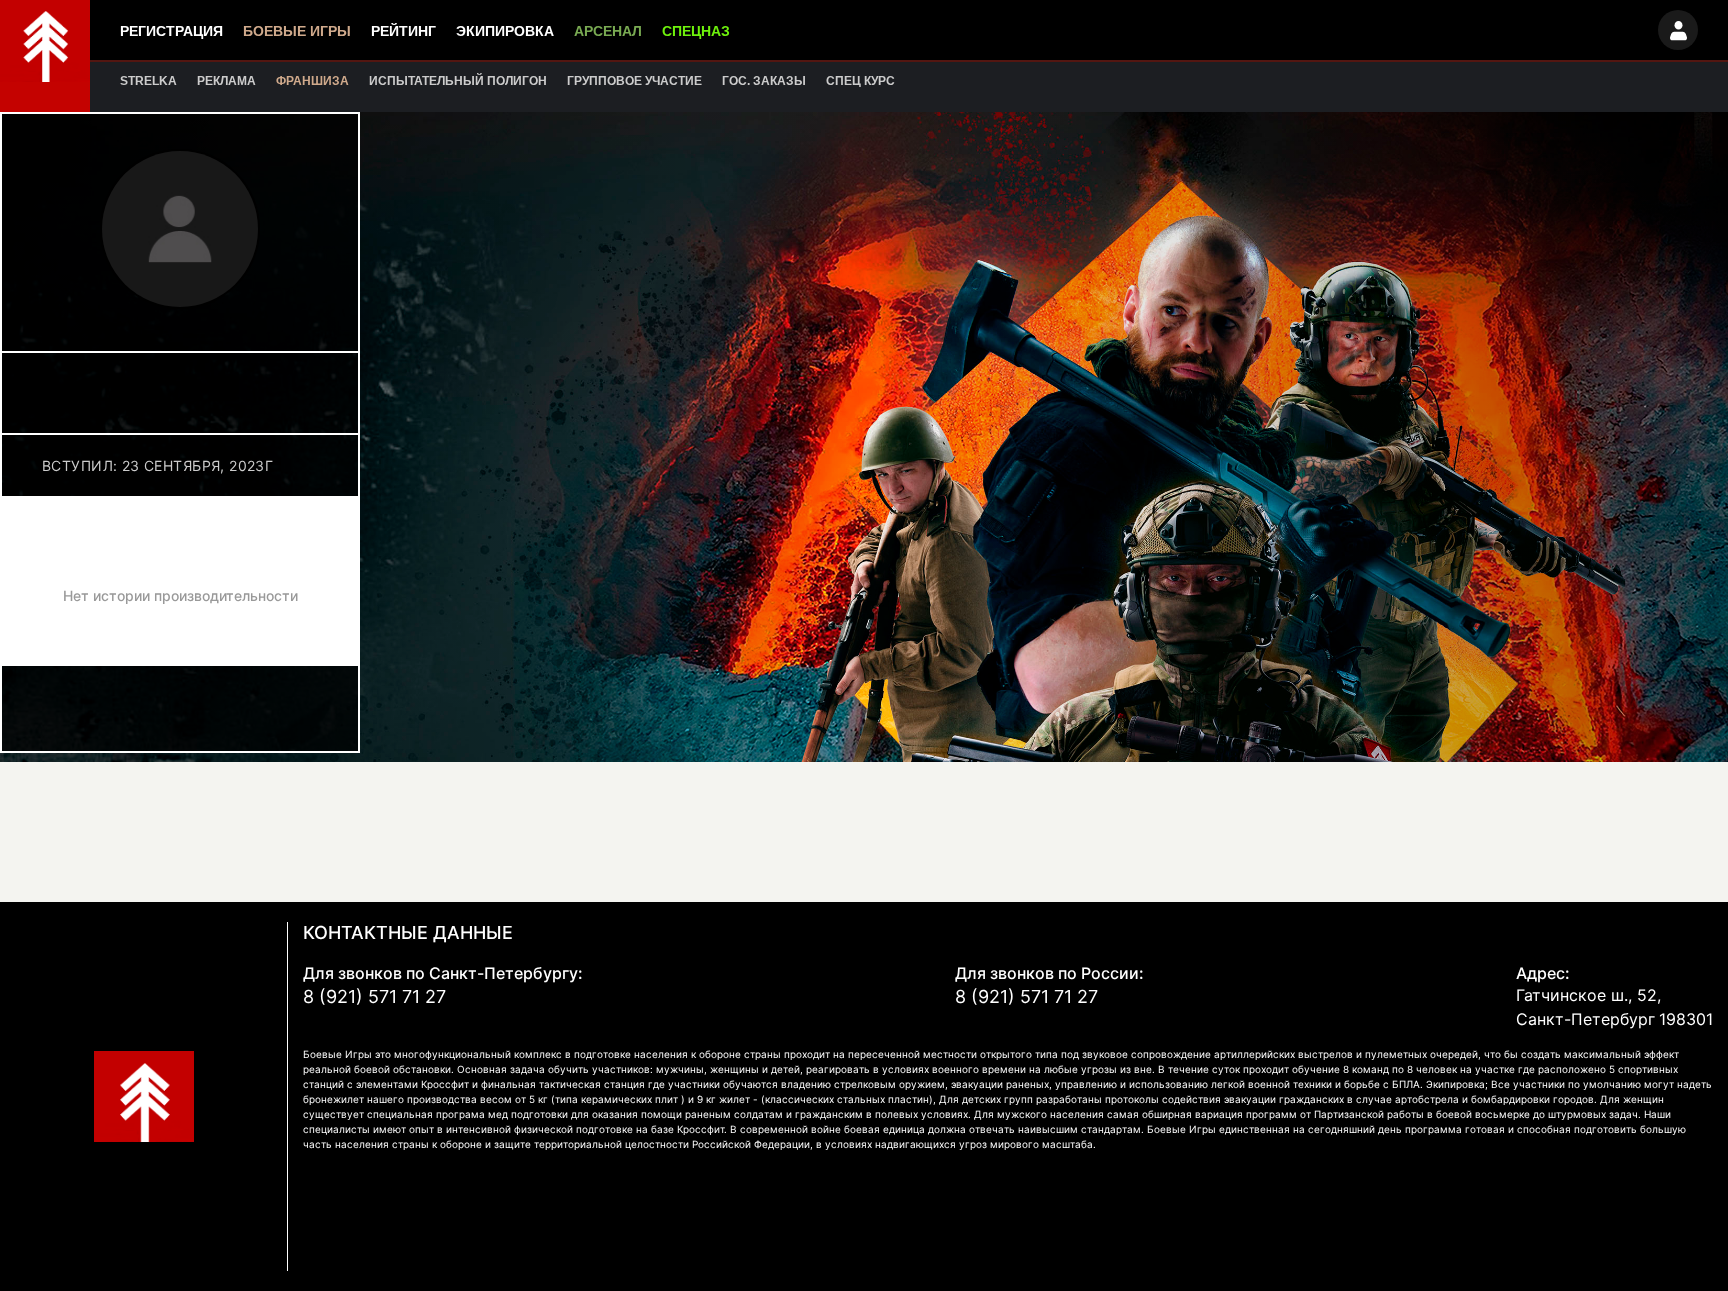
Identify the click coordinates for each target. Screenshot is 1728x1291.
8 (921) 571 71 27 (374, 996)
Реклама (226, 81)
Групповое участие (634, 81)
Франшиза (312, 81)
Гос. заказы (764, 81)
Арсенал (608, 31)
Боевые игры (297, 31)
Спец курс (860, 81)
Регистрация (171, 31)
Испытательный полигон (458, 81)
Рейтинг (403, 31)
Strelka (148, 81)
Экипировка (505, 31)
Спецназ (696, 31)
